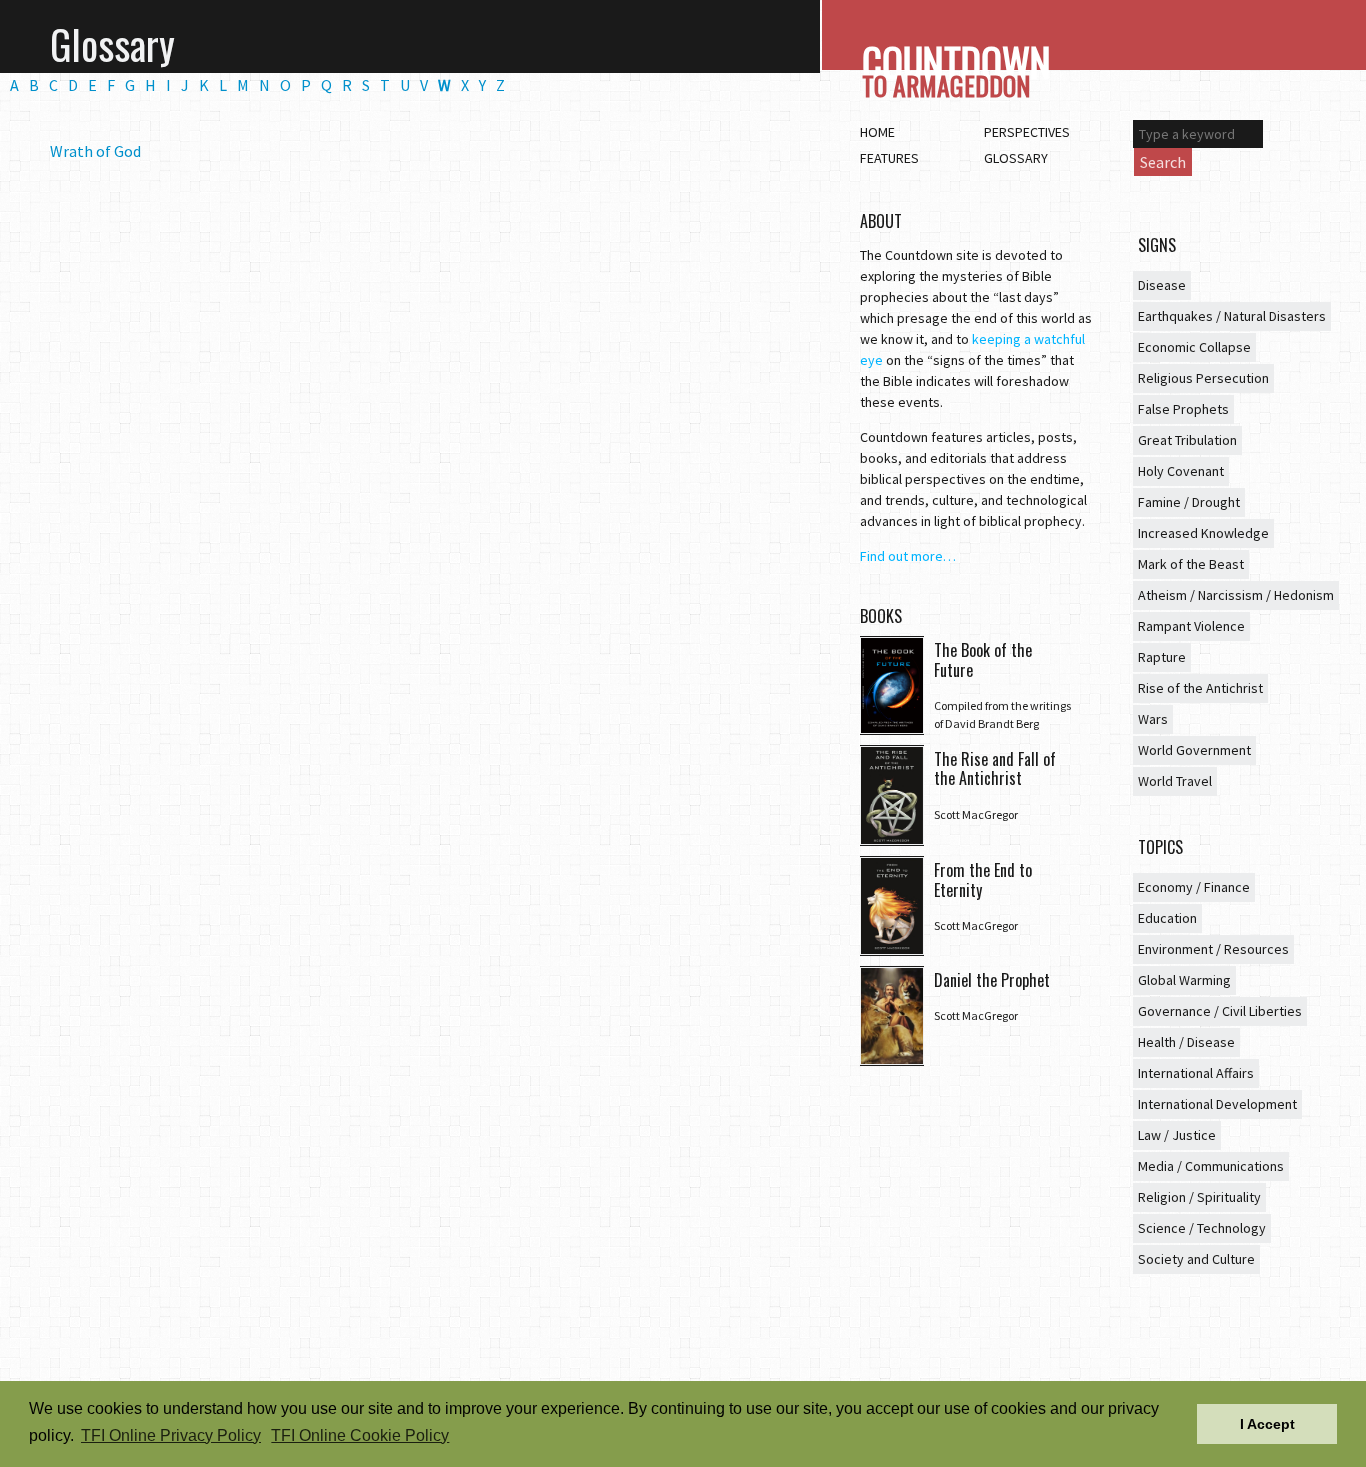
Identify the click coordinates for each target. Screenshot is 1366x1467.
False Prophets (1183, 409)
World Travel (1175, 781)
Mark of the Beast (1191, 564)
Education (1167, 918)
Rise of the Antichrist (1200, 688)
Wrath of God (95, 151)
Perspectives (1027, 132)
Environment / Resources (1213, 949)
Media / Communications (1211, 1166)
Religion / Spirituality (1199, 1197)
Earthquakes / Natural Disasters (1232, 316)
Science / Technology (1202, 1228)
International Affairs (1196, 1073)
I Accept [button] (1267, 1424)
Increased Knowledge (1203, 533)
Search (1163, 162)
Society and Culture (1196, 1259)
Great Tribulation (1187, 440)
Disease (1162, 285)
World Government (1194, 750)
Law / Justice (1177, 1135)
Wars (1153, 719)
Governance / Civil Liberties (1220, 1011)
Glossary (1016, 158)
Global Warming (1184, 980)
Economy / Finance (1194, 887)
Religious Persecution (1203, 378)
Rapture (1162, 657)
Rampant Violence (1191, 626)
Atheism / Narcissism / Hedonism (1236, 595)
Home (877, 132)
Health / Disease (1186, 1042)
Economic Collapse (1194, 347)
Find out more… (908, 556)
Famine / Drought (1189, 502)
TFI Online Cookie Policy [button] (360, 1435)
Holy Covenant (1181, 471)
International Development (1217, 1104)
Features (889, 158)
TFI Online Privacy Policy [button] (171, 1435)
